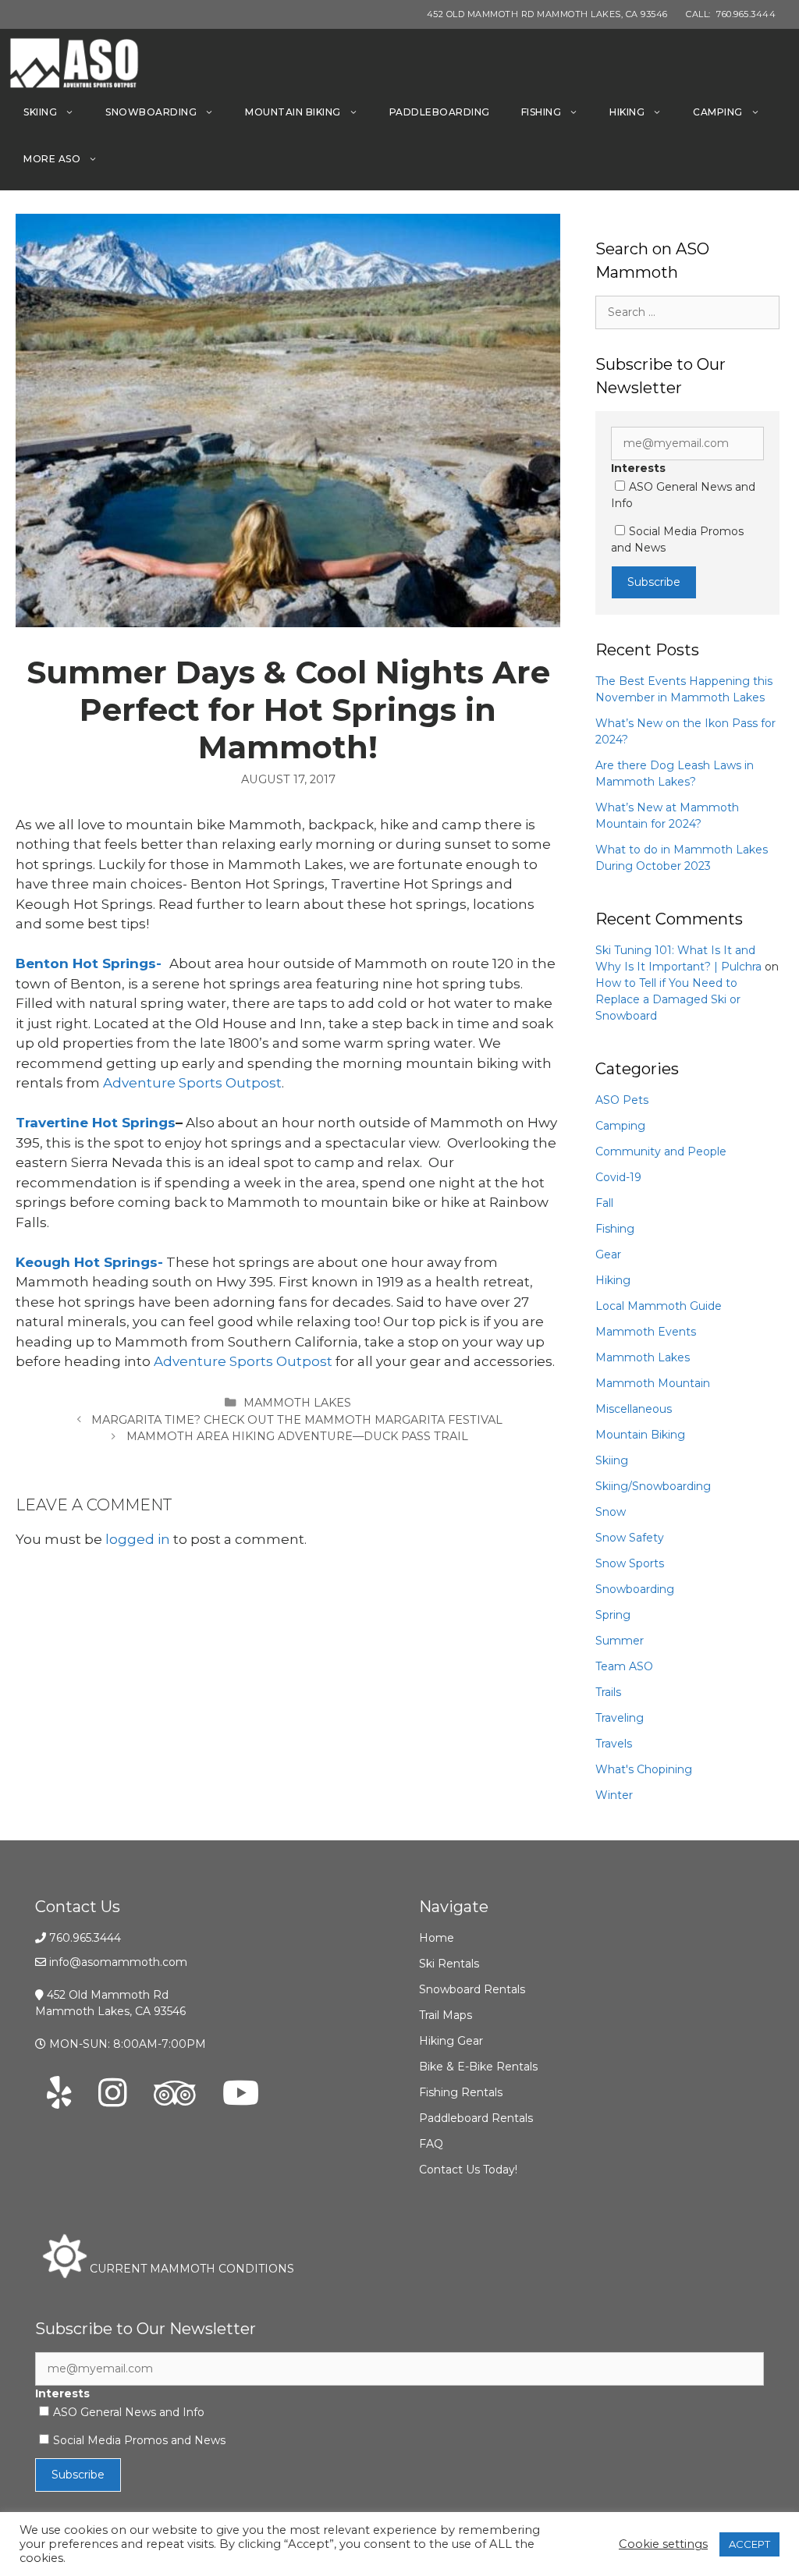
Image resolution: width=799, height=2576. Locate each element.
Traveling (620, 1718)
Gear (608, 1254)
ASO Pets (622, 1100)
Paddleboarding (440, 112)
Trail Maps (446, 2015)
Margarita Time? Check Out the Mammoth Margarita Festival (297, 1420)
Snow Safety (630, 1538)
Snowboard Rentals (472, 1989)
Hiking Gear (451, 2041)
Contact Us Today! (468, 2170)
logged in (138, 1539)
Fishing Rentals (461, 2092)
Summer (620, 1641)
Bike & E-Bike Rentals (478, 2067)
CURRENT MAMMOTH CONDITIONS (190, 2269)
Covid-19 (618, 1177)
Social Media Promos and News (139, 2440)
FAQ (431, 2144)
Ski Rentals (449, 1964)
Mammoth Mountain (653, 1383)
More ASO (52, 159)
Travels (614, 1744)
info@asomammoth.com (118, 1962)
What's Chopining (644, 1769)
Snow (611, 1512)
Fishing (542, 112)
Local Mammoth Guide (659, 1306)
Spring (613, 1615)
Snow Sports (630, 1563)
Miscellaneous (634, 1409)
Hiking (627, 112)
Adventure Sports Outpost (192, 1083)
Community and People (661, 1151)
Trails (608, 1692)
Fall (604, 1203)
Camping (718, 112)
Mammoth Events (646, 1332)
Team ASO (624, 1666)
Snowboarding (151, 112)
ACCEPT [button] (749, 2544)
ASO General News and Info (129, 2412)
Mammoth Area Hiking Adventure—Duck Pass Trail (297, 1436)
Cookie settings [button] (663, 2544)
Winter (614, 1795)
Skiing (40, 112)
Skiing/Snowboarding (653, 1486)
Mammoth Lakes (297, 1403)
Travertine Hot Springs (96, 1123)
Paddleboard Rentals (476, 2118)
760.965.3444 (85, 1938)
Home (437, 1938)
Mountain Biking (293, 112)
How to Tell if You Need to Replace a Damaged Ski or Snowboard (668, 999)
